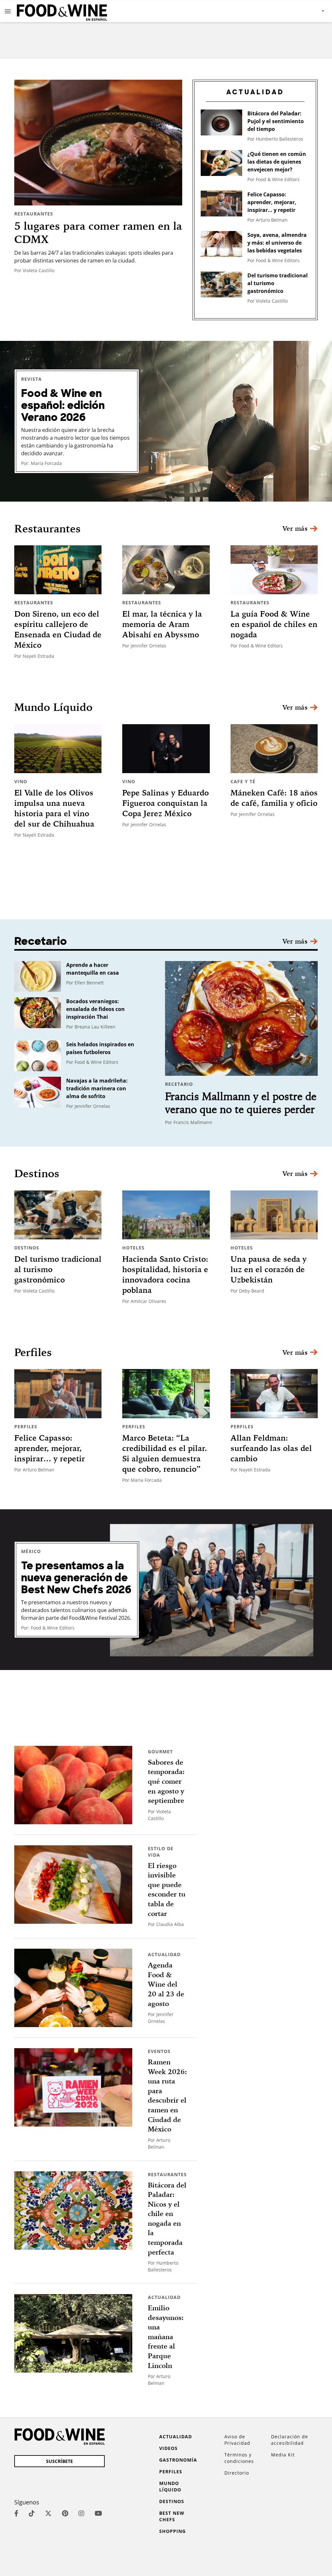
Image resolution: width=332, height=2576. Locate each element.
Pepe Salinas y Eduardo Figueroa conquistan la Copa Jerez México (166, 803)
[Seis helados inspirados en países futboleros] (38, 1056)
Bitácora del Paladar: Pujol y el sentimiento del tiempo (276, 121)
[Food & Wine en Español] (62, 11)
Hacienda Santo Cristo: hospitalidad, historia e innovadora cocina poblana (165, 1274)
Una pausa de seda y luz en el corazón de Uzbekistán (269, 1269)
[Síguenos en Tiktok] (32, 2513)
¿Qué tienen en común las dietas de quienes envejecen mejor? (277, 162)
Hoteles (133, 1248)
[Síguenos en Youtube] (98, 2513)
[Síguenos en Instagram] (81, 2513)
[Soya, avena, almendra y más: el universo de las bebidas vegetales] (221, 244)
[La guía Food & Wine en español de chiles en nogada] (274, 570)
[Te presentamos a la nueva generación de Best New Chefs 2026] (166, 1590)
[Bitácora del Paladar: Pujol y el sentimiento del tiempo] (221, 122)
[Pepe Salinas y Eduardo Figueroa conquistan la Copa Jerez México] (166, 749)
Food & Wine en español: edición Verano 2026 (63, 406)
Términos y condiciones (239, 2458)
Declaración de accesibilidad (290, 2440)
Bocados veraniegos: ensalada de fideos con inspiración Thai (95, 1009)
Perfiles (26, 1427)
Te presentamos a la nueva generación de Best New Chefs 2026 (76, 1578)
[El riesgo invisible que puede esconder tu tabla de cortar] (73, 1885)
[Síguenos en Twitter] (48, 2513)
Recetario (179, 1084)
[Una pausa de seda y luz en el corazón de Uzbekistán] (274, 1215)
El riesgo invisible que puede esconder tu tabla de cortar (167, 1890)
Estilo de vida (161, 1852)
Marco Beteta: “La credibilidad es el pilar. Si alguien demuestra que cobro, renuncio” (165, 1453)
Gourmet (160, 1752)
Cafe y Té (243, 781)
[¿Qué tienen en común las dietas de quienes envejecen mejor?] (221, 163)
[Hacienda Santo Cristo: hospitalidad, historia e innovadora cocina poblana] (166, 1215)
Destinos (27, 1248)
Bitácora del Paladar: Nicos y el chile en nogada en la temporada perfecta (167, 2219)
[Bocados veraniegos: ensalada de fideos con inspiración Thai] (38, 1013)
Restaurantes (34, 214)
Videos (168, 2448)
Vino (21, 781)
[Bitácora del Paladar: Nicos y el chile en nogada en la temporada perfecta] (73, 2210)
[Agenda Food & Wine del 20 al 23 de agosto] (73, 1988)
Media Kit (283, 2455)
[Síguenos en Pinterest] (65, 2513)
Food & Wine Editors (278, 179)
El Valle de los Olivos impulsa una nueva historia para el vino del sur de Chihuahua (54, 808)
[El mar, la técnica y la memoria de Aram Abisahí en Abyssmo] (166, 570)
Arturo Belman (272, 220)
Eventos (159, 2051)
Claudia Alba (170, 1924)
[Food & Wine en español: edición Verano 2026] (166, 421)
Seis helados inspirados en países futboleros (100, 1048)
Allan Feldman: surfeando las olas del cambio (271, 1448)
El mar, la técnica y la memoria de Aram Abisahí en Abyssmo (162, 624)
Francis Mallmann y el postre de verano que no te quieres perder (241, 1103)
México (31, 1551)
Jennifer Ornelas (148, 646)
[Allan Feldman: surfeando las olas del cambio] (274, 1394)
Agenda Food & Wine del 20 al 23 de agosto (166, 1984)
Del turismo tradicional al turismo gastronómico (278, 283)
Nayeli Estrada (38, 656)
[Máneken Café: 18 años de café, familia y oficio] (274, 749)
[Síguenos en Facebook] (16, 2513)
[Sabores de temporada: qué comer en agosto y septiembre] (73, 1785)
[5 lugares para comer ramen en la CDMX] (98, 143)
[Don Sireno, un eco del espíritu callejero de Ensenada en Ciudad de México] (58, 570)
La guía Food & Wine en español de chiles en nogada (274, 624)
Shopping (172, 2531)
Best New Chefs (172, 2516)
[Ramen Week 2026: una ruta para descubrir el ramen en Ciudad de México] (73, 2087)
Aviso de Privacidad (237, 2440)
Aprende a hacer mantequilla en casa (93, 969)
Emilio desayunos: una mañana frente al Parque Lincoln (166, 2337)
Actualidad (164, 1954)
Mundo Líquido (170, 2486)
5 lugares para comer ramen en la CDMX (98, 233)
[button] (8, 11)
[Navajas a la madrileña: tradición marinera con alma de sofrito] (38, 1092)
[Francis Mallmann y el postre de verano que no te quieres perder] (241, 1018)
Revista (31, 379)
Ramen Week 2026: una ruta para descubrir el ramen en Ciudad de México (167, 2095)
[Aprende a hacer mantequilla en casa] (38, 976)
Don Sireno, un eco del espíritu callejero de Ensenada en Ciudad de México (58, 629)
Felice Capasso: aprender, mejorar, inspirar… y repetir (272, 202)
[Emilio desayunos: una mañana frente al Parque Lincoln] (73, 2333)
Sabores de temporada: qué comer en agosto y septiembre (166, 1781)
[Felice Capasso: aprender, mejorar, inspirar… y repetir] (221, 203)
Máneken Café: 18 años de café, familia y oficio (274, 798)
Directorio (237, 2473)
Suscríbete (59, 2461)
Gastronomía (178, 2460)
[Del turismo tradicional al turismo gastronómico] (221, 284)
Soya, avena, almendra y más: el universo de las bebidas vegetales (277, 243)
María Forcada (46, 463)
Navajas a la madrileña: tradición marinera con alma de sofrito (97, 1088)
